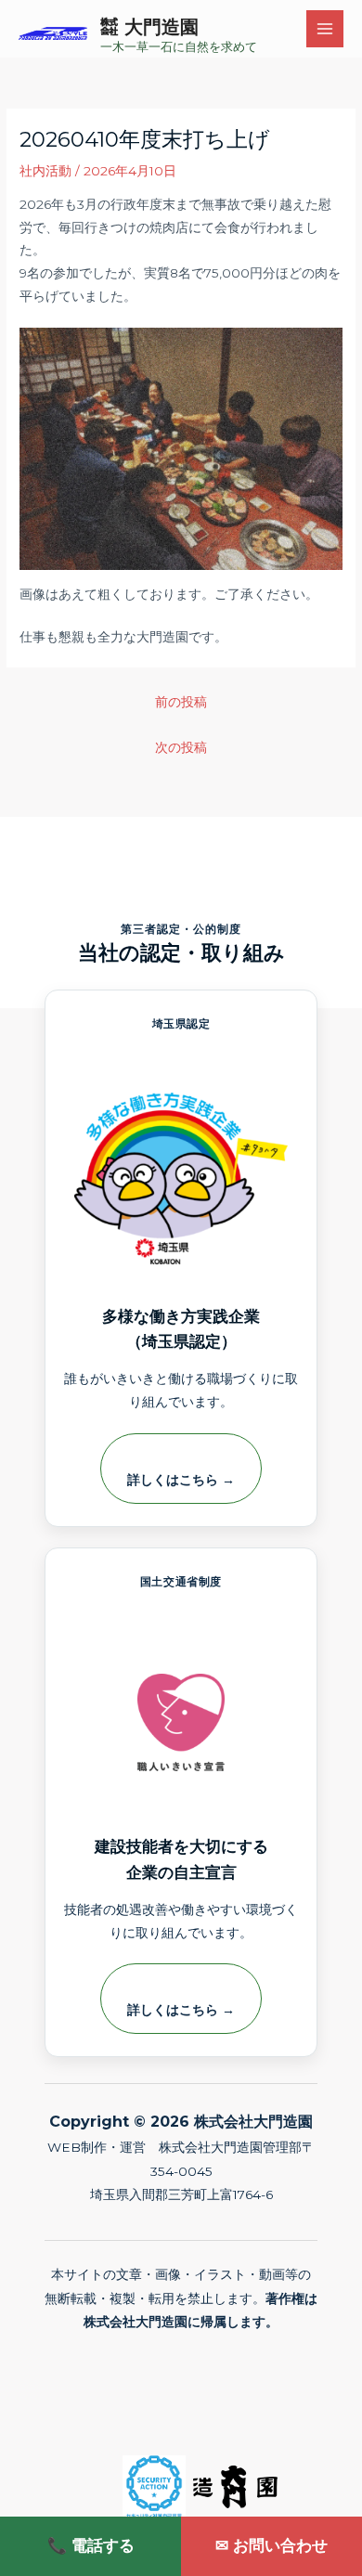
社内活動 (45, 171)
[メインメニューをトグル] (325, 29)
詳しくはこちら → (181, 1480)
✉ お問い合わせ (271, 2545)
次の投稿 (181, 747)
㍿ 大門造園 (149, 27)
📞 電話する (91, 2545)
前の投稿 (181, 702)
